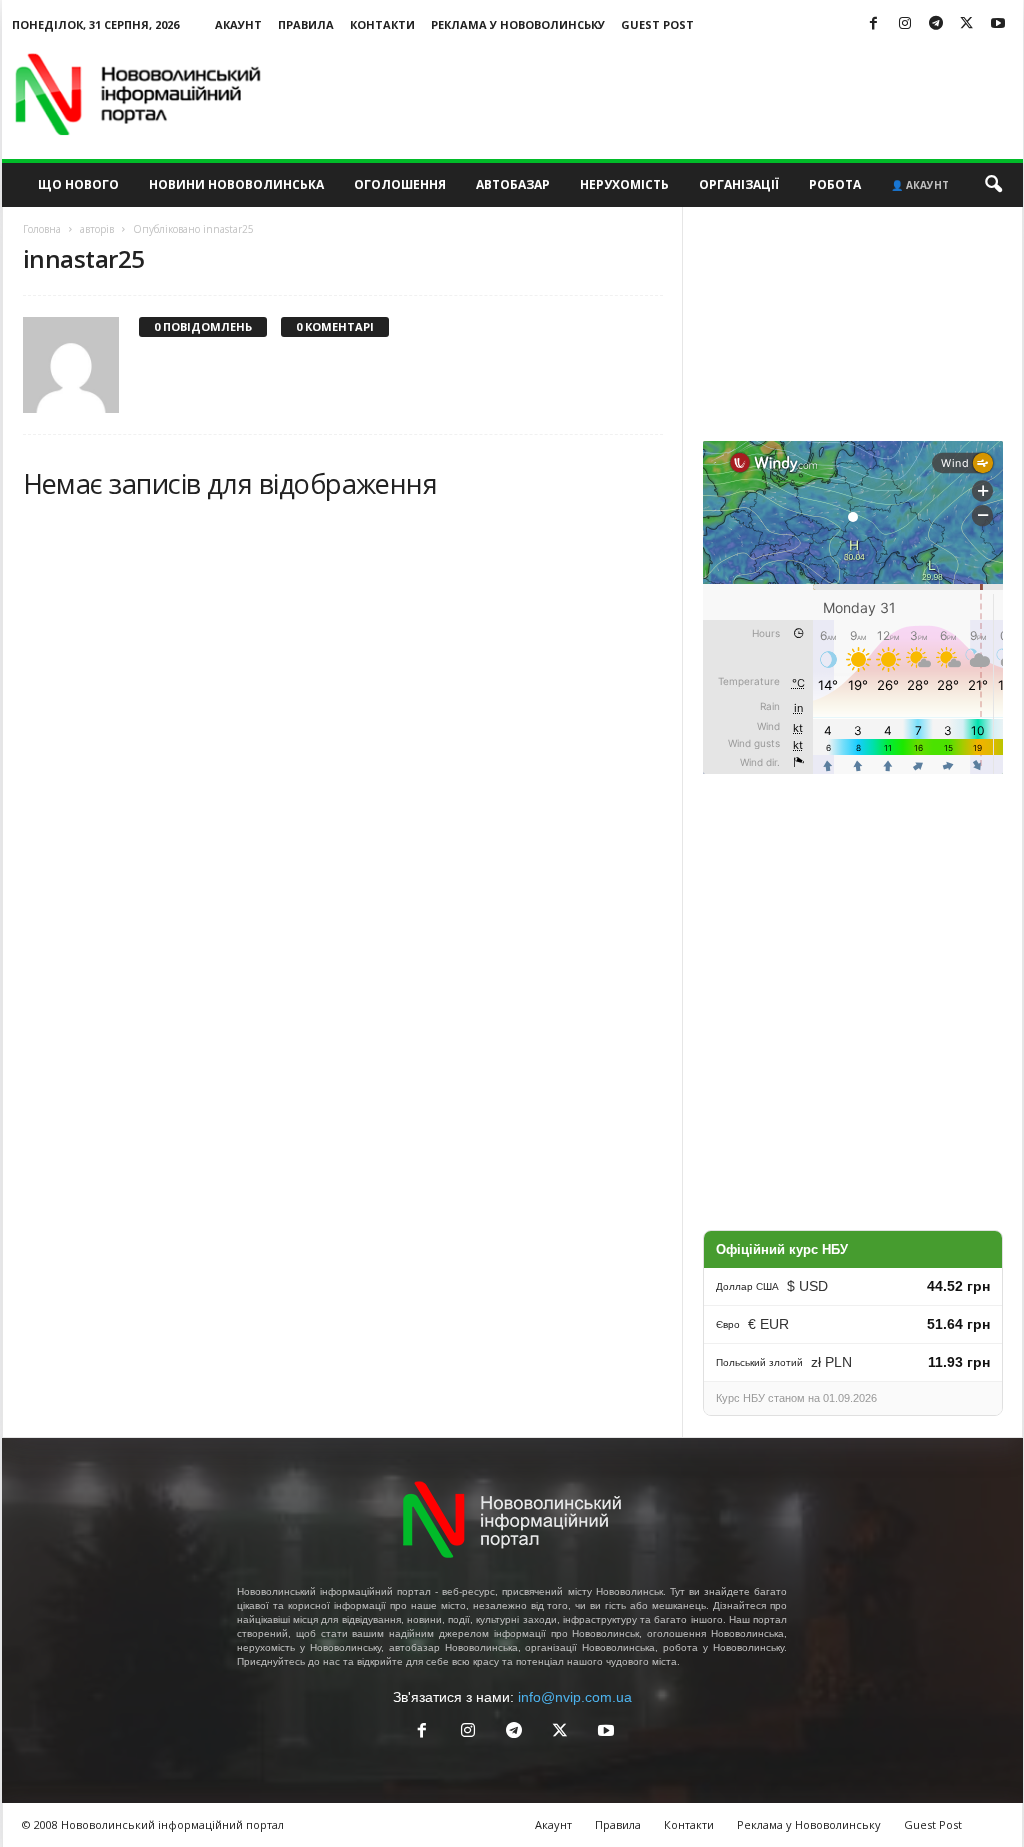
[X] (967, 24)
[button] (993, 185)
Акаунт (238, 24)
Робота (835, 184)
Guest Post (657, 24)
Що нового (78, 184)
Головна (42, 229)
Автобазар (513, 184)
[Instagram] (905, 24)
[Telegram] (936, 24)
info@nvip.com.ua (575, 1697)
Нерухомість (624, 184)
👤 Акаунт (920, 185)
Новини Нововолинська (236, 184)
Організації (739, 184)
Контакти (382, 24)
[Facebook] (874, 24)
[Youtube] (998, 24)
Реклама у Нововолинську (518, 24)
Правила (306, 24)
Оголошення (400, 184)
